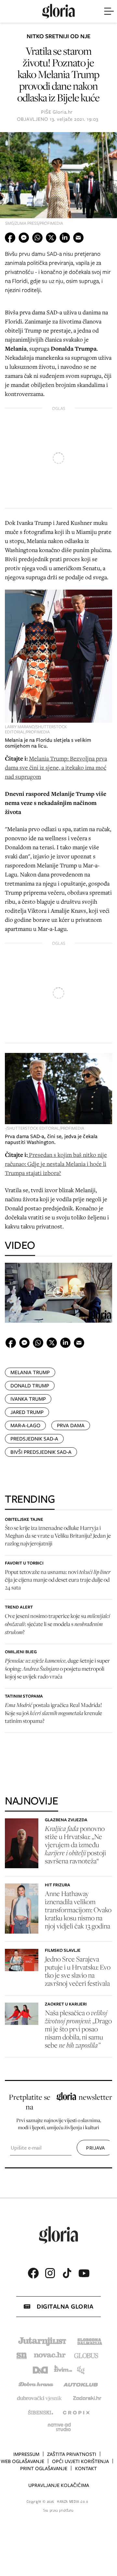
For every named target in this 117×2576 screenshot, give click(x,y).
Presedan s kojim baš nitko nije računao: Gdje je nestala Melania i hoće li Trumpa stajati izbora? (56, 1164)
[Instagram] (50, 2273)
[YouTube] (84, 2273)
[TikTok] (67, 2273)
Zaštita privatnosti (72, 2454)
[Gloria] (58, 11)
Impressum (26, 2454)
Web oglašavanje (22, 2461)
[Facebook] (33, 2273)
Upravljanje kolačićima (59, 2485)
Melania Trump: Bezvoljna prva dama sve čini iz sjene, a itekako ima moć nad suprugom (56, 767)
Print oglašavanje (44, 2469)
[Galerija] (58, 181)
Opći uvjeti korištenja (80, 2461)
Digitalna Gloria (65, 2306)
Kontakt (86, 2469)
